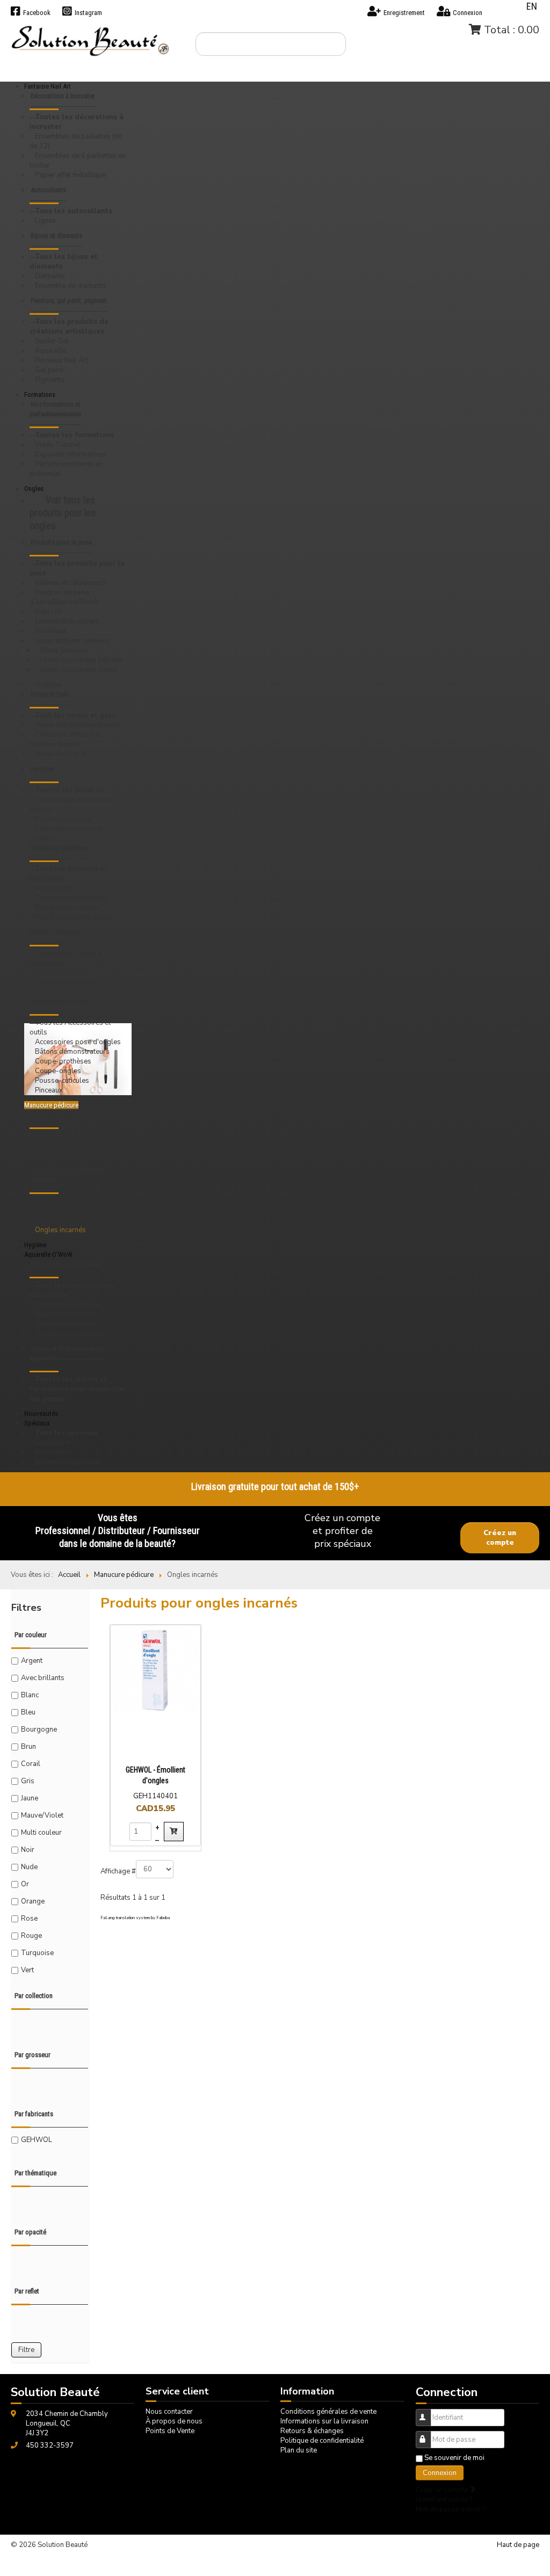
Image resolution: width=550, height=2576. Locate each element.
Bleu (28, 1712)
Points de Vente (170, 2431)
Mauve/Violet (42, 1815)
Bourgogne (39, 1730)
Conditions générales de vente (328, 2412)
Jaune (30, 1798)
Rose (29, 1919)
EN (532, 6)
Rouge (31, 1936)
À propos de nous (174, 2421)
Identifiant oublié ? (444, 2500)
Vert (27, 1970)
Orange (33, 1901)
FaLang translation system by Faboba (135, 1918)
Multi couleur (41, 1833)
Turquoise (37, 1953)
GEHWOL (37, 2140)
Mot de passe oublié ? (450, 2509)
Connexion (440, 2473)
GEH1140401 (155, 1796)
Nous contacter (169, 2412)
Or (25, 1884)
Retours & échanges (312, 2431)
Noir (28, 1850)
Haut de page (518, 2545)
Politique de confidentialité (322, 2441)
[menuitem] (78, 102)
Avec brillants (43, 1678)
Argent (32, 1661)
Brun (28, 1747)
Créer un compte (443, 2490)
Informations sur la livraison (324, 2421)
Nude (29, 1867)
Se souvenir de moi (454, 2458)
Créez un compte (500, 1538)
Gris (28, 1781)
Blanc (30, 1695)
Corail (31, 1764)
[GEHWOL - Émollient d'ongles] (155, 1670)
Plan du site (299, 2450)
